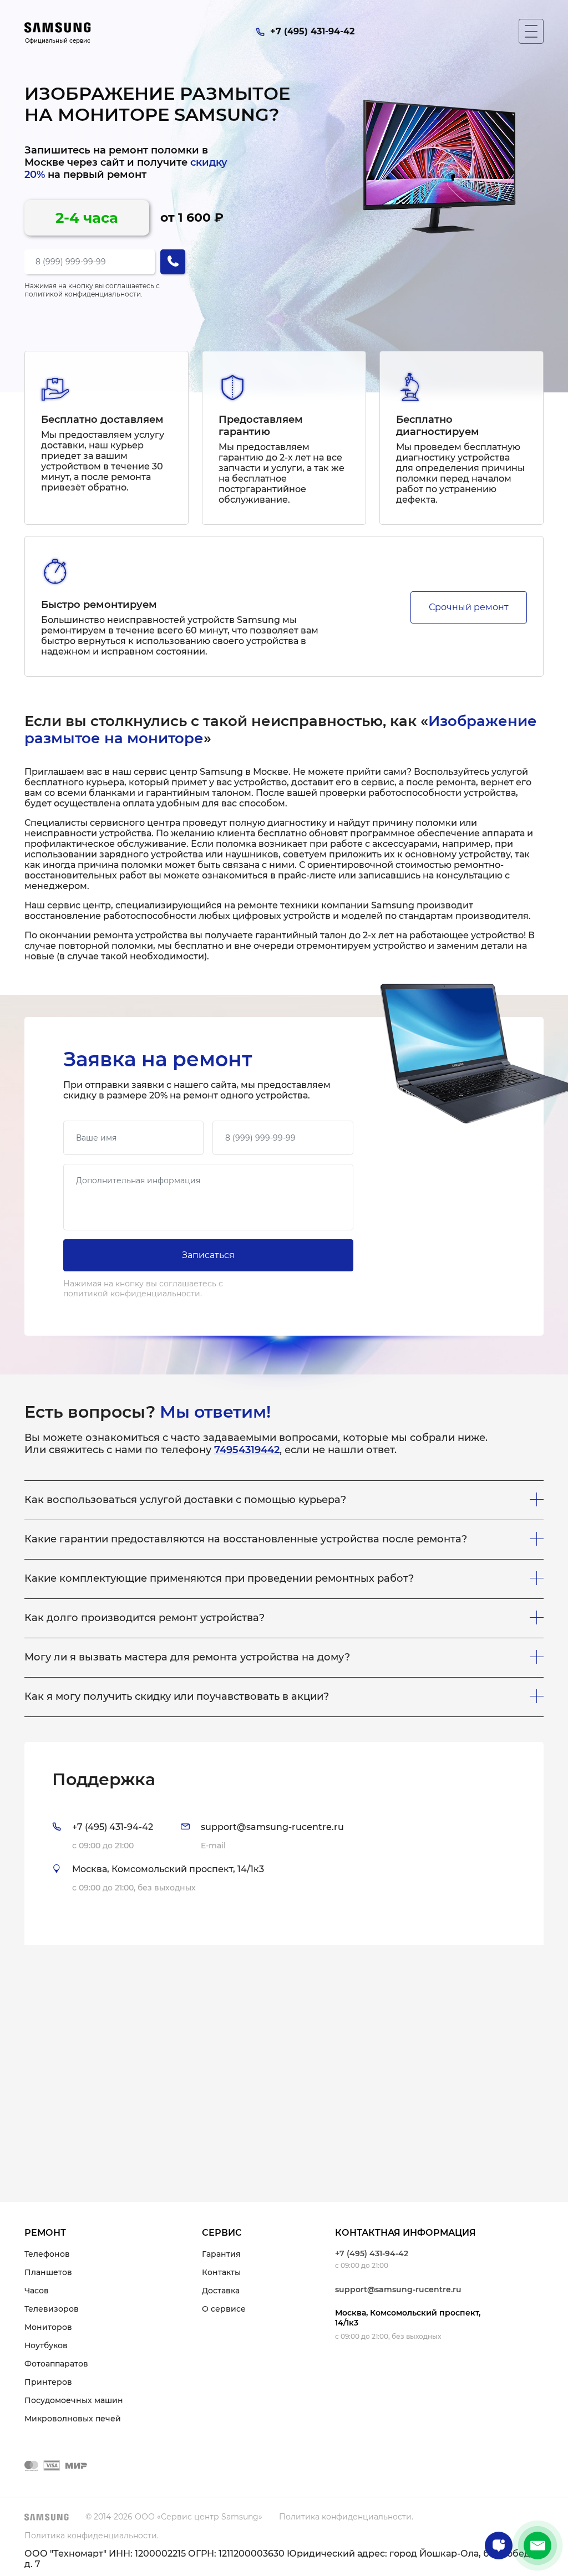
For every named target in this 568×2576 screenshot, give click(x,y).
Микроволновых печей (73, 2419)
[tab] (284, 1843)
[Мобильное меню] (531, 31)
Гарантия (221, 2254)
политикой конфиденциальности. (83, 294)
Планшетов (48, 2272)
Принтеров (48, 2382)
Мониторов (48, 2327)
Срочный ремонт (469, 607)
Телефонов (47, 2254)
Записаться (208, 1255)
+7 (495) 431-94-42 (372, 2253)
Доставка (221, 2291)
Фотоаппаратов (56, 2364)
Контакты (221, 2272)
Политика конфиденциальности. (346, 2517)
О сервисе (224, 2309)
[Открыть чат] (499, 2546)
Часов (37, 2291)
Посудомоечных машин (74, 2400)
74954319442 (247, 1450)
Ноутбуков (46, 2345)
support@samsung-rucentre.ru (398, 2289)
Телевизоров (52, 2309)
